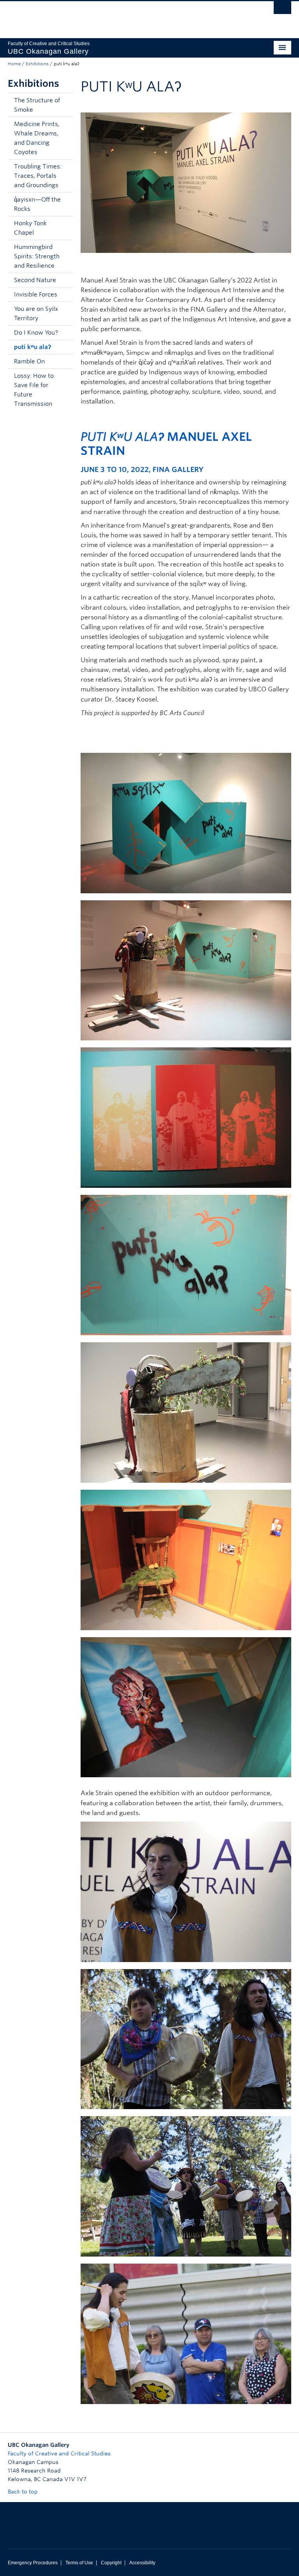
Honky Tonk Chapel (30, 228)
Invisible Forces (36, 295)
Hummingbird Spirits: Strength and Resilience (37, 256)
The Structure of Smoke (37, 105)
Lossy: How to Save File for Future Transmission (34, 390)
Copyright (111, 2563)
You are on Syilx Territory (36, 314)
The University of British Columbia (128, 16)
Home (14, 64)
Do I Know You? (36, 333)
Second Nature (35, 280)
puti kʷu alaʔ (33, 347)
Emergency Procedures (33, 2563)
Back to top (24, 2492)
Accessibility (142, 2563)
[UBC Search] (282, 10)
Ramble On (29, 361)
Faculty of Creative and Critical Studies (59, 2453)
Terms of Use (79, 2563)
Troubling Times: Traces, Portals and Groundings (38, 176)
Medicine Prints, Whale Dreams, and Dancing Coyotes (37, 138)
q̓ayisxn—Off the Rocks (37, 204)
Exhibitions (37, 64)
